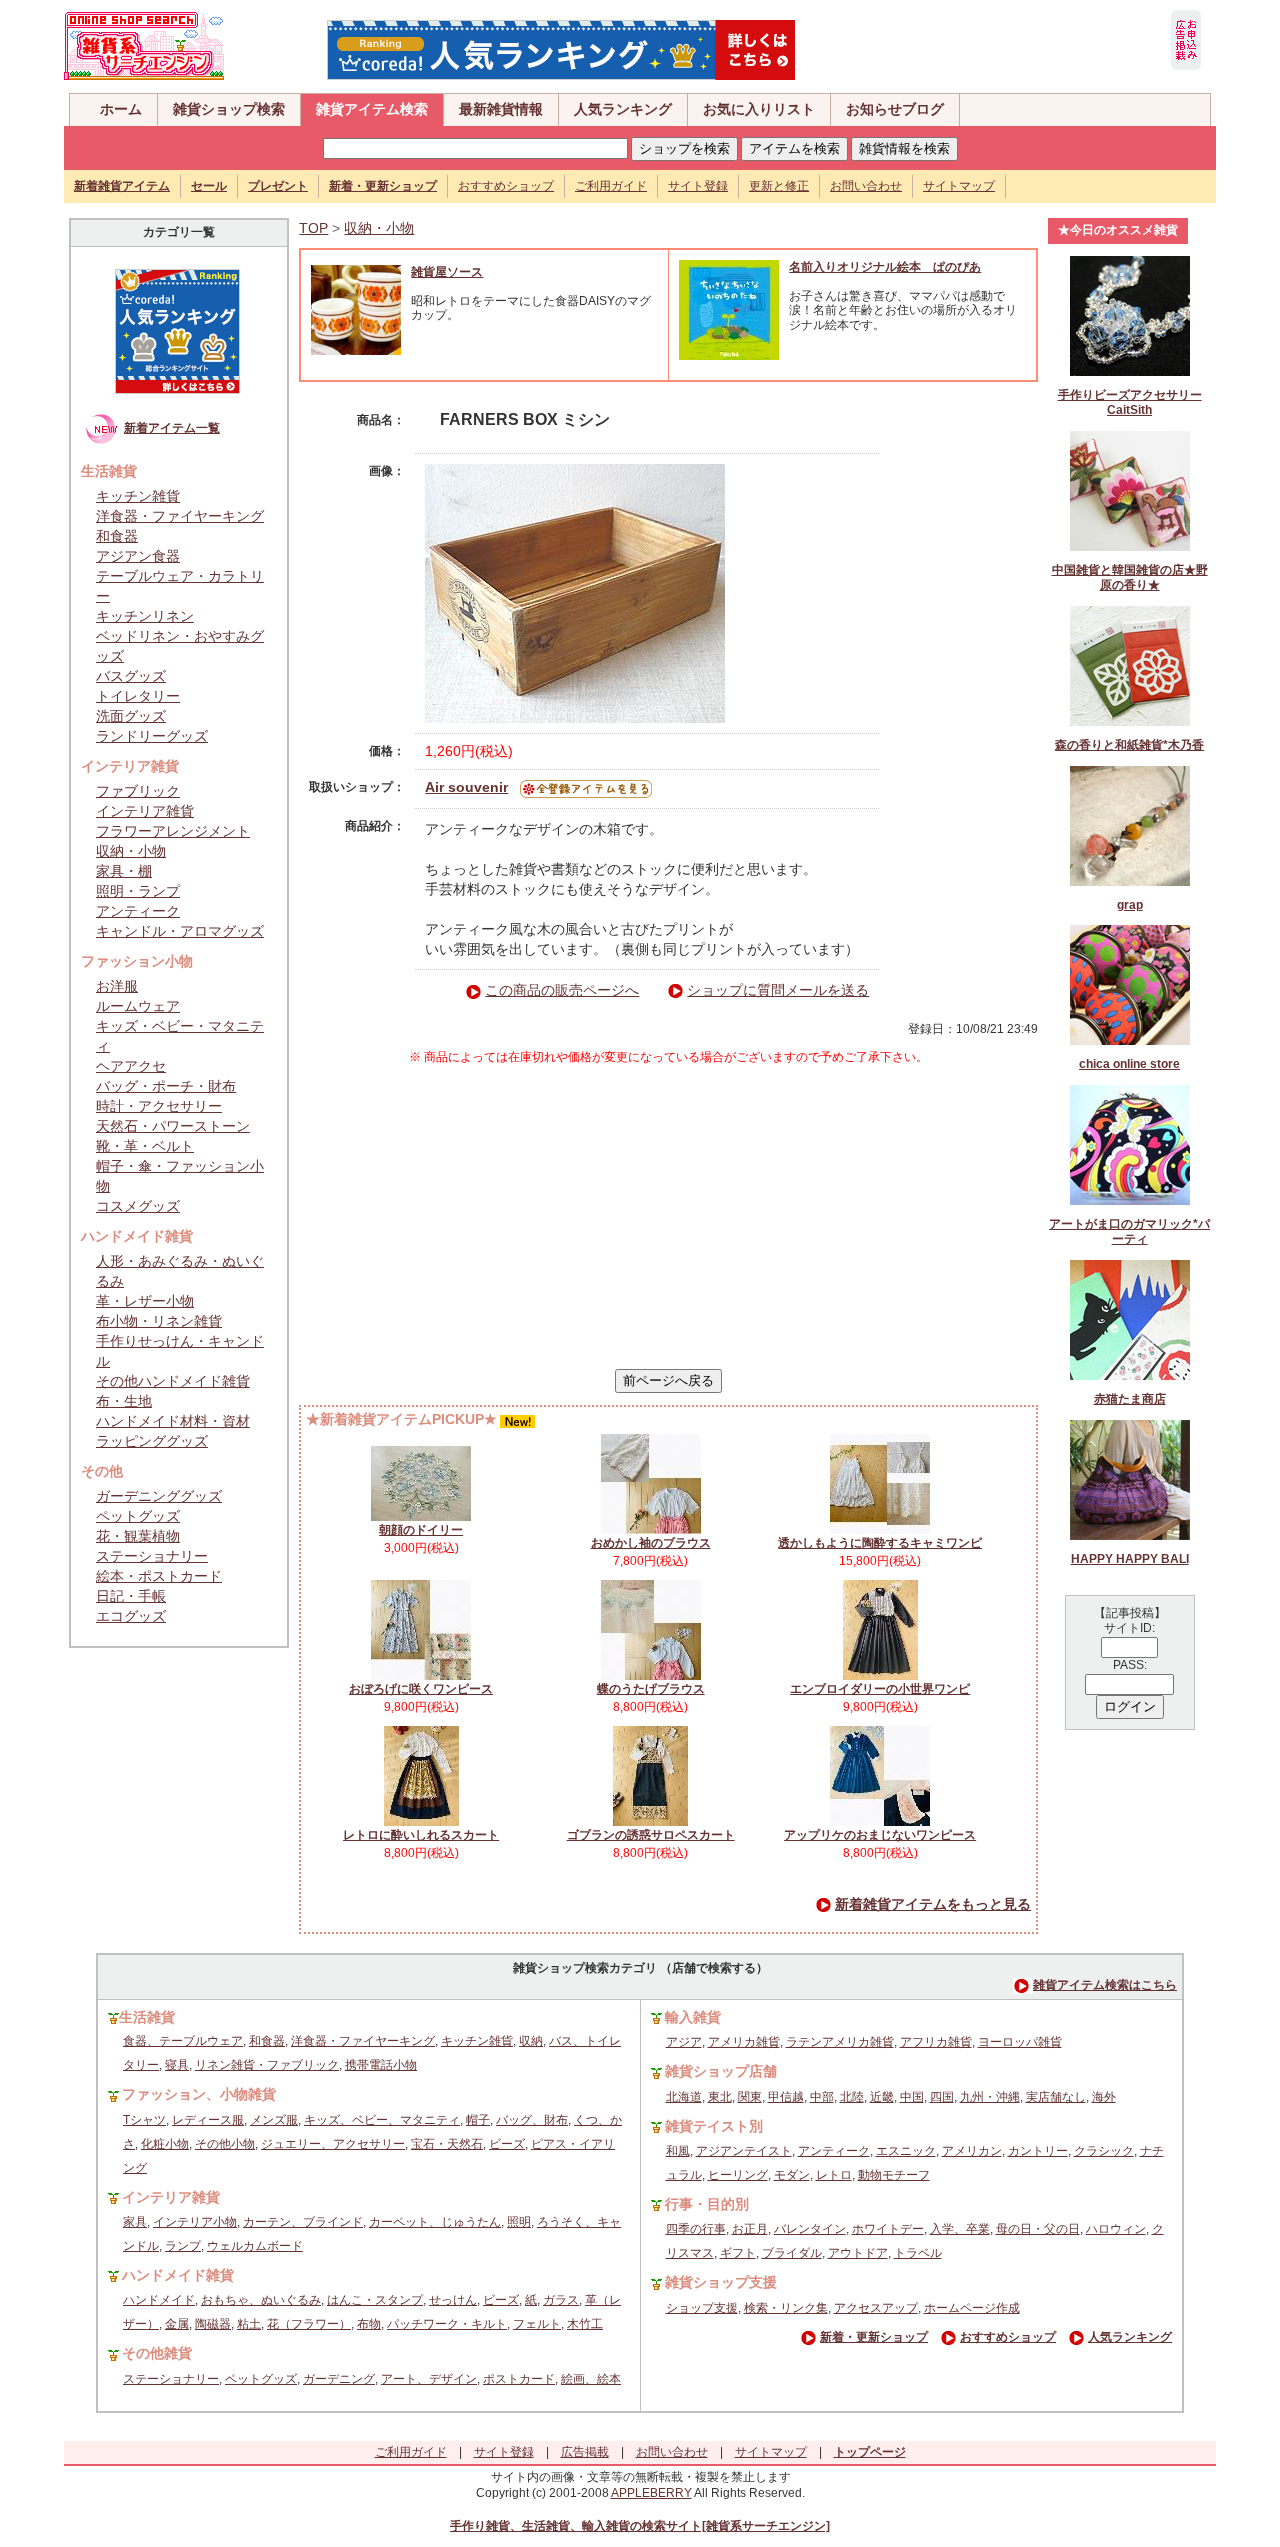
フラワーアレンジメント (173, 831)
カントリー (1038, 2151)
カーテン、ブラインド (303, 2222)
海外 (1104, 2097)
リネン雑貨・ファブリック (267, 2065)
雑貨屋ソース (447, 272)
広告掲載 (585, 2452)
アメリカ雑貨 (744, 2042)
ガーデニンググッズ (159, 1496)
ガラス (561, 2300)
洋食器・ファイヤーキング (180, 516)
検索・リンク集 (786, 2308)
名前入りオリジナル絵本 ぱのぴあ (885, 267)
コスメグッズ (138, 1206)
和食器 (117, 536)
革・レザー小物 (145, 1301)
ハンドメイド (159, 2300)
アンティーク (138, 911)
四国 (942, 2097)
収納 (531, 2041)
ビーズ (507, 2144)
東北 (720, 2097)
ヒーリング (738, 2175)
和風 (678, 2151)
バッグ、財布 (532, 2120)
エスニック (906, 2151)
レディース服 (208, 2120)
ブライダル (792, 2253)
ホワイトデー (888, 2229)
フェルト (537, 2324)
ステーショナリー (152, 1556)
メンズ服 (274, 2120)
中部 (822, 2097)
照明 (519, 2222)
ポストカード (519, 2379)
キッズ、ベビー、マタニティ (382, 2120)
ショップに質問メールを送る (778, 990)
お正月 (750, 2229)
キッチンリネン (145, 616)
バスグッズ (131, 676)
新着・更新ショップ (874, 2337)
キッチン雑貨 (138, 496)
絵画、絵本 (591, 2379)
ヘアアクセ (131, 1066)
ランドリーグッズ (152, 736)
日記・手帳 (131, 1596)
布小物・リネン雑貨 (159, 1321)
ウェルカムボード (255, 2246)
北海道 (684, 2097)
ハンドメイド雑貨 (178, 2275)
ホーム (121, 109)
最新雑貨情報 (501, 109)
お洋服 (117, 986)
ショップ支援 (702, 2308)
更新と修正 (779, 186)
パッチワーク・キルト (447, 2324)
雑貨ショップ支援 (721, 2282)
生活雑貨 (147, 2017)
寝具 (177, 2065)
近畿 (882, 2097)
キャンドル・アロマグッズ (180, 931)
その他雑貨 (157, 2353)
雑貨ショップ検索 (229, 109)
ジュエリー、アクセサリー (333, 2144)
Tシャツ (144, 2120)
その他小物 (225, 2144)
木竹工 (585, 2324)
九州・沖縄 (990, 2097)
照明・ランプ (138, 891)
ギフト (738, 2253)
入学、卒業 (960, 2229)
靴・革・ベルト (145, 1146)
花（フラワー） (309, 2324)
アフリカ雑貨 (936, 2042)
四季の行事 (696, 2229)
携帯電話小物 (381, 2065)
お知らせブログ (895, 109)
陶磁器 (213, 2324)
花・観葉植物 (138, 1536)
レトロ (834, 2175)
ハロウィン (1116, 2229)
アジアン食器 (138, 556)
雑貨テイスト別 (714, 2126)
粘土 (249, 2324)
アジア (684, 2042)
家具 (135, 2222)
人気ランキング (623, 109)
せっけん (453, 2300)
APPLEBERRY (651, 2493)
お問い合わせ (866, 186)
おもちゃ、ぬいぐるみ (261, 2300)
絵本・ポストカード (159, 1576)
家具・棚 (124, 871)
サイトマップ (959, 186)
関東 (750, 2097)
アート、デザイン (429, 2379)
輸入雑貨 (693, 2017)
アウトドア (858, 2253)
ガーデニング (339, 2379)
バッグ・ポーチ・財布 (166, 1086)
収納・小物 (131, 851)
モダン (792, 2175)
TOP (313, 228)
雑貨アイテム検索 (372, 109)
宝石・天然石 (447, 2144)
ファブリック (138, 791)
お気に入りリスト (759, 109)
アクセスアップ (876, 2308)
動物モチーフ (894, 2175)
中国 (912, 2097)
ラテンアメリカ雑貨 (840, 2042)
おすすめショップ (506, 186)
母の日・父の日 (1038, 2229)
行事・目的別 (707, 2204)
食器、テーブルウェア (183, 2041)
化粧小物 (165, 2144)
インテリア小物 (195, 2222)
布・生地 (124, 1401)
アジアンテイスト (744, 2151)
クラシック (1104, 2151)
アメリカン (972, 2151)
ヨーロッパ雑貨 (1020, 2042)
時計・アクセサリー (159, 1106)
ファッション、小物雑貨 (199, 2094)
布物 (369, 2324)
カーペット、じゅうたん (435, 2222)
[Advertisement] (669, 1217)
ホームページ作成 (972, 2308)
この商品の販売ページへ (562, 990)
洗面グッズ (131, 716)
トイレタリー (138, 696)
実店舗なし (1056, 2097)
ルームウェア (138, 1006)
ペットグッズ (138, 1516)
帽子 (478, 2120)
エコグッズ (131, 1616)
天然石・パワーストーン (173, 1126)
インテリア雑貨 (145, 811)
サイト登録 (698, 186)
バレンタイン (810, 2229)
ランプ (183, 2246)
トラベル (918, 2253)
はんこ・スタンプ (375, 2300)
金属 (177, 2324)
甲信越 (786, 2097)
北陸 (852, 2097)
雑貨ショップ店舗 (721, 2071)
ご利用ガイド (611, 186)
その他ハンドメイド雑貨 (173, 1381)
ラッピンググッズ (152, 1441)
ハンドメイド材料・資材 (173, 1421)
